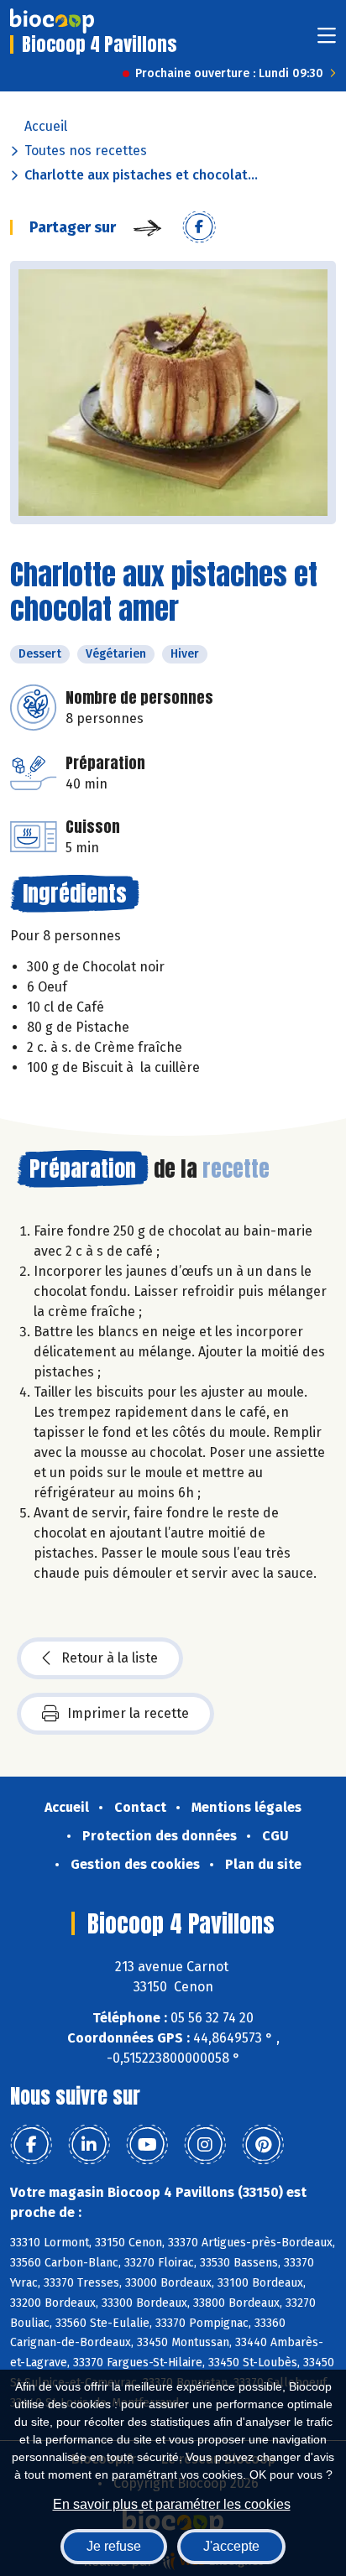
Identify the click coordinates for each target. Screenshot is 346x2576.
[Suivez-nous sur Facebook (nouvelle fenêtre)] (31, 2145)
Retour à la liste (110, 1658)
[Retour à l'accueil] (52, 21)
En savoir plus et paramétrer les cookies (172, 2504)
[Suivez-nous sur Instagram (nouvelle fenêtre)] (205, 2145)
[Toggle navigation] (327, 41)
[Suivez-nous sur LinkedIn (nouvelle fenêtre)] (89, 2145)
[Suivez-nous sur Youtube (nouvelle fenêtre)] (147, 2145)
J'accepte (231, 2546)
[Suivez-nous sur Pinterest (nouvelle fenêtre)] (263, 2145)
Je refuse (114, 2546)
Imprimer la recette (128, 1713)
